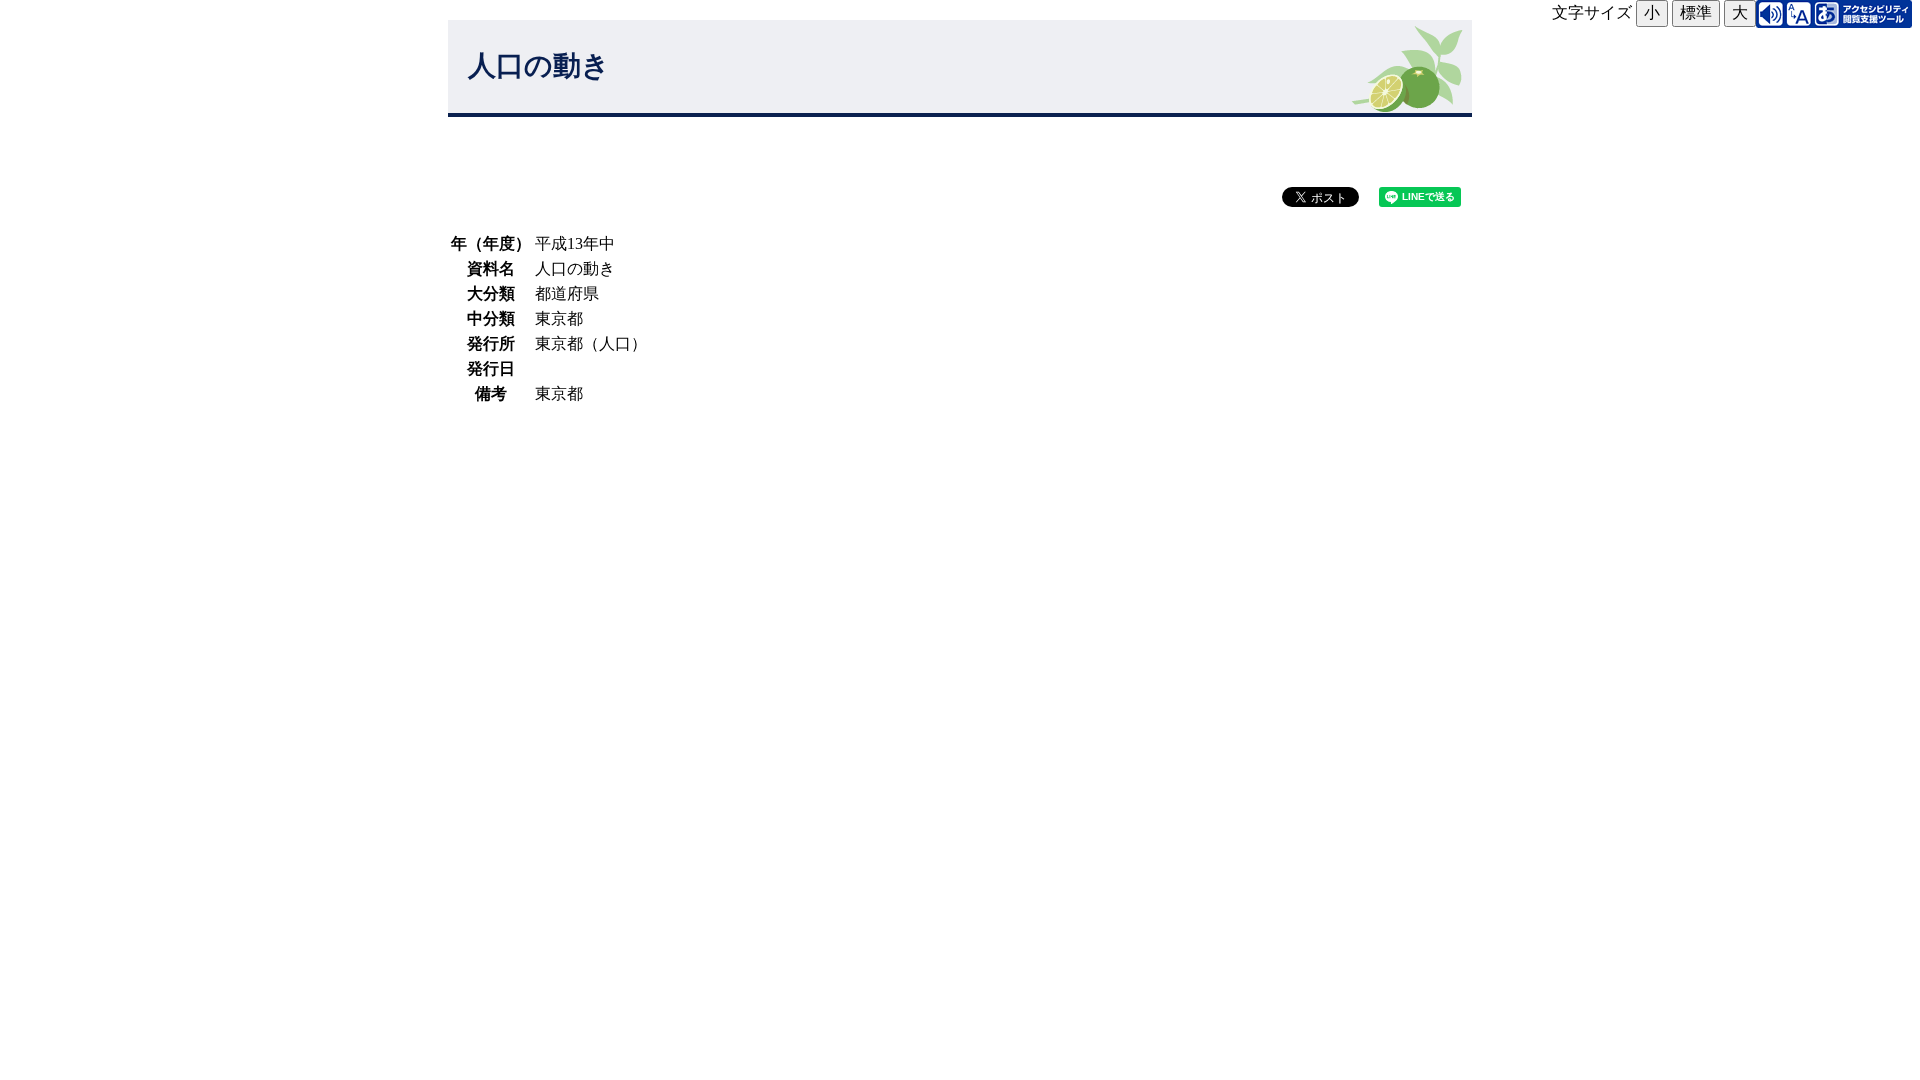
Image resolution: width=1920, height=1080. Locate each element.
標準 (1696, 12)
